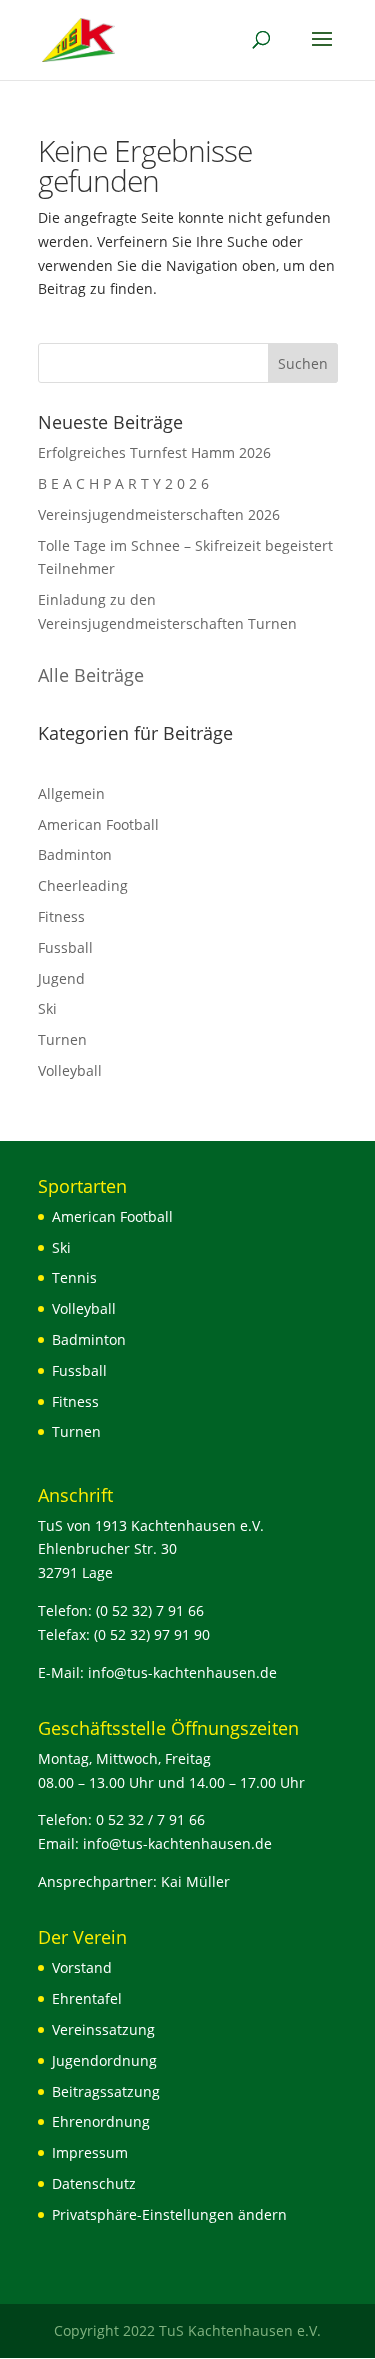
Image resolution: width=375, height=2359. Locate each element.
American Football (98, 824)
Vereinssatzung (103, 2029)
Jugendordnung (104, 2060)
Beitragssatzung (106, 2091)
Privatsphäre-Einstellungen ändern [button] (169, 2214)
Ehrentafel (87, 1998)
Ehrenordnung (101, 2121)
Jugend (61, 978)
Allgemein (71, 793)
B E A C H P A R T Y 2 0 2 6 (123, 483)
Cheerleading (83, 885)
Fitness (61, 916)
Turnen (62, 1039)
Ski (47, 1008)
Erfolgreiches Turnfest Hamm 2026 (154, 452)
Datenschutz (94, 2183)
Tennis (74, 1277)
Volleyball (70, 1070)
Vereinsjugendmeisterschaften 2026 (159, 514)
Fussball (65, 947)
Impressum (90, 2152)
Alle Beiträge (91, 675)
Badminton (75, 854)
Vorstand (82, 1967)
